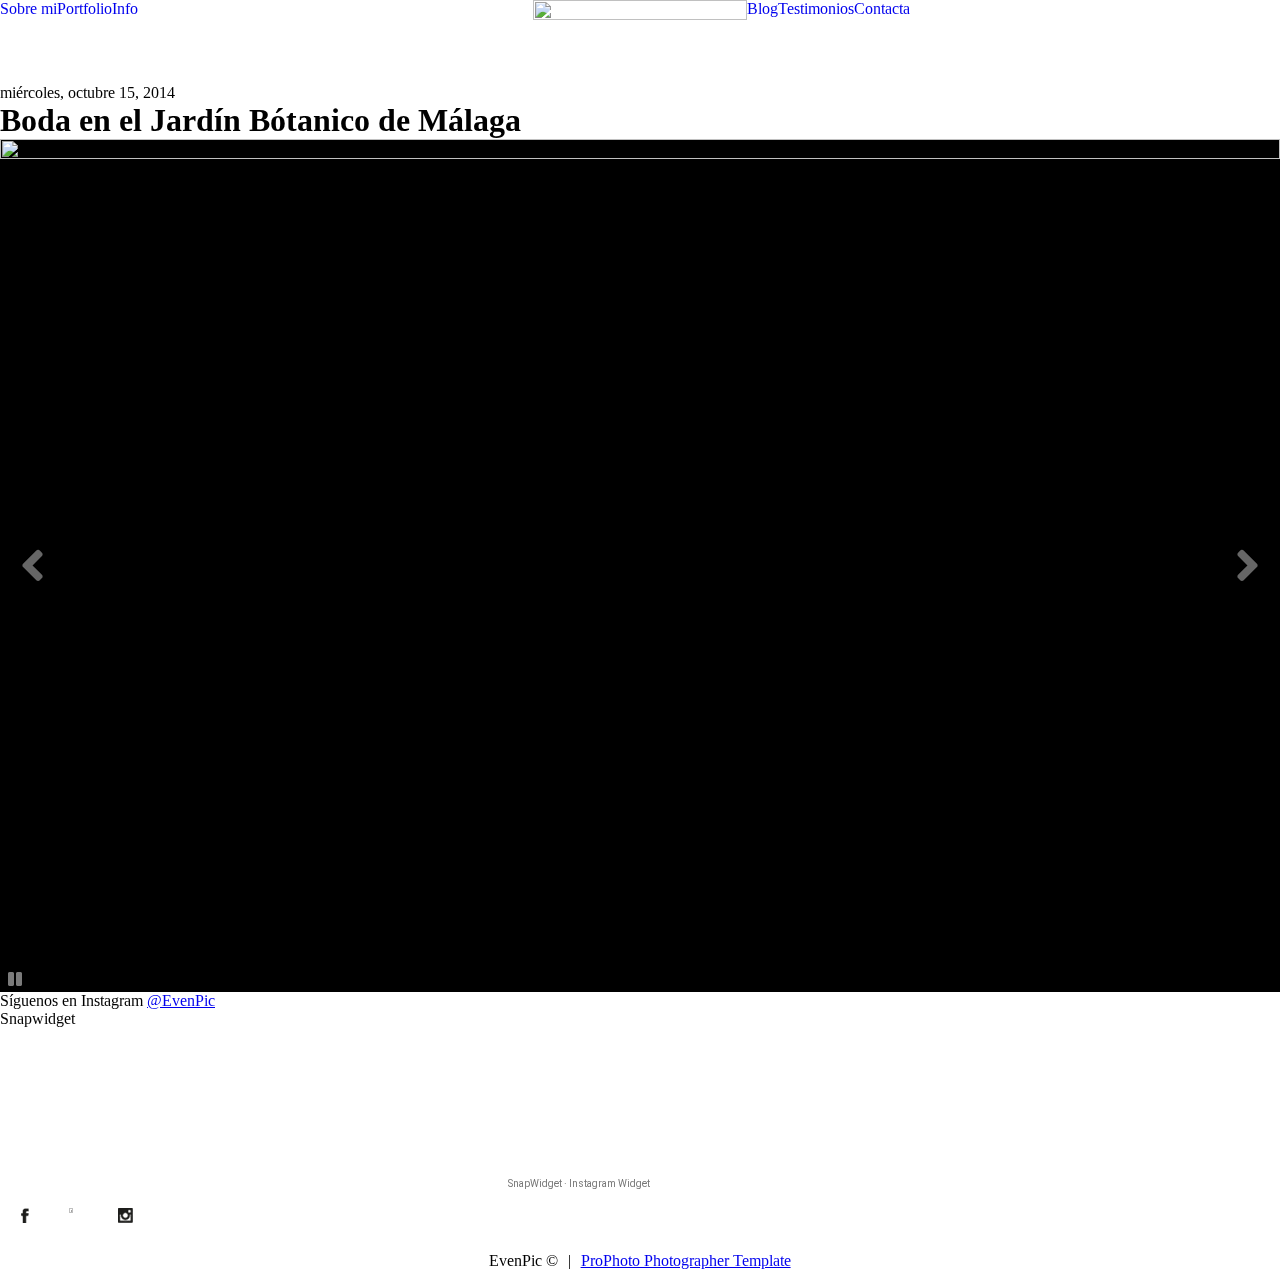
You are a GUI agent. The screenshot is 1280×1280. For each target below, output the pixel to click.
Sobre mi (28, 8)
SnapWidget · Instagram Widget (579, 1183)
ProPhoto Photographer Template (686, 1260)
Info (125, 8)
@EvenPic (181, 1000)
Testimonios (816, 8)
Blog (762, 8)
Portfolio (84, 8)
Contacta (882, 8)
